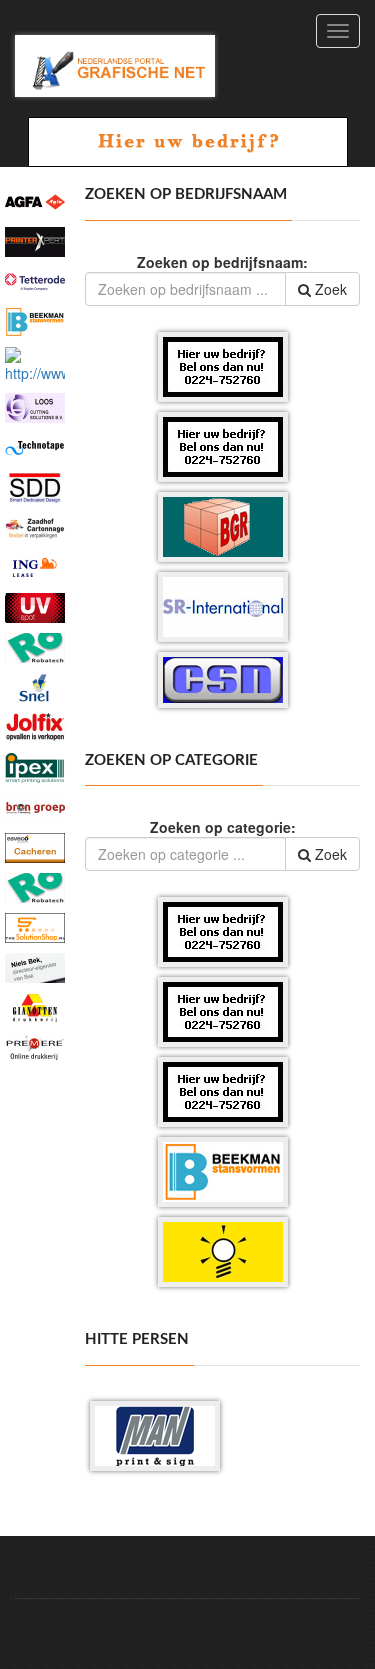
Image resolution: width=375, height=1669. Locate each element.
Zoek (329, 289)
